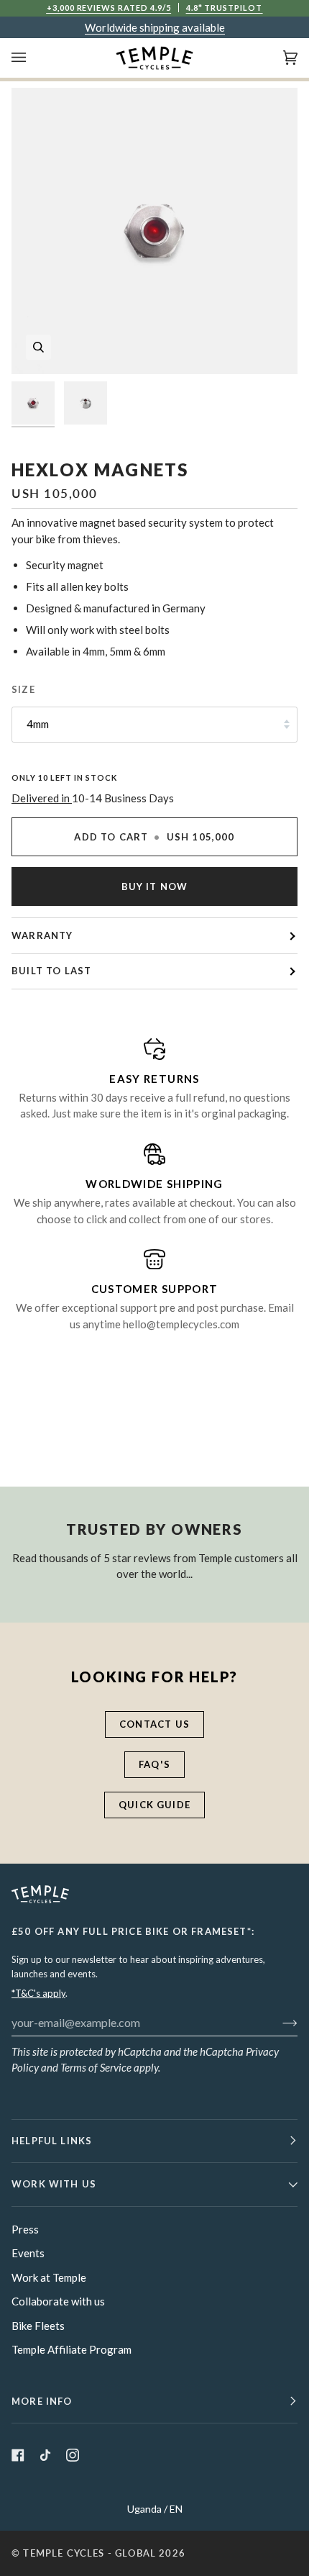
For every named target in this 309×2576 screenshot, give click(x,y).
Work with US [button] (54, 2184)
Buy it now (155, 886)
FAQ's (154, 1764)
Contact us (154, 1724)
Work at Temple (49, 2277)
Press (25, 2229)
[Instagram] (73, 2455)
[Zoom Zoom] (154, 231)
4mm (38, 724)
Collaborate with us (58, 2301)
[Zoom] (38, 347)
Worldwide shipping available (155, 27)
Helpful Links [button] (52, 2141)
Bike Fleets (38, 2326)
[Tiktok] (45, 2455)
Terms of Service (96, 2067)
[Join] (278, 2022)
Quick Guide (154, 1805)
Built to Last (51, 971)
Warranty (42, 935)
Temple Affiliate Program (72, 2349)
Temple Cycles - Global (89, 2553)
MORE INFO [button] (42, 2401)
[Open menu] (33, 58)
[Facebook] (18, 2455)
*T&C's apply (38, 1993)
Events (28, 2253)
